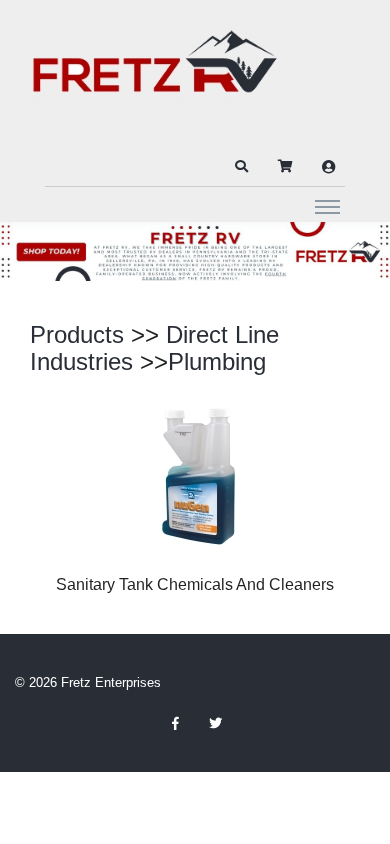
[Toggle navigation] (327, 206)
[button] (241, 167)
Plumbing (217, 361)
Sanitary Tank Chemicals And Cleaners (195, 584)
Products (77, 334)
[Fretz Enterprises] (155, 72)
